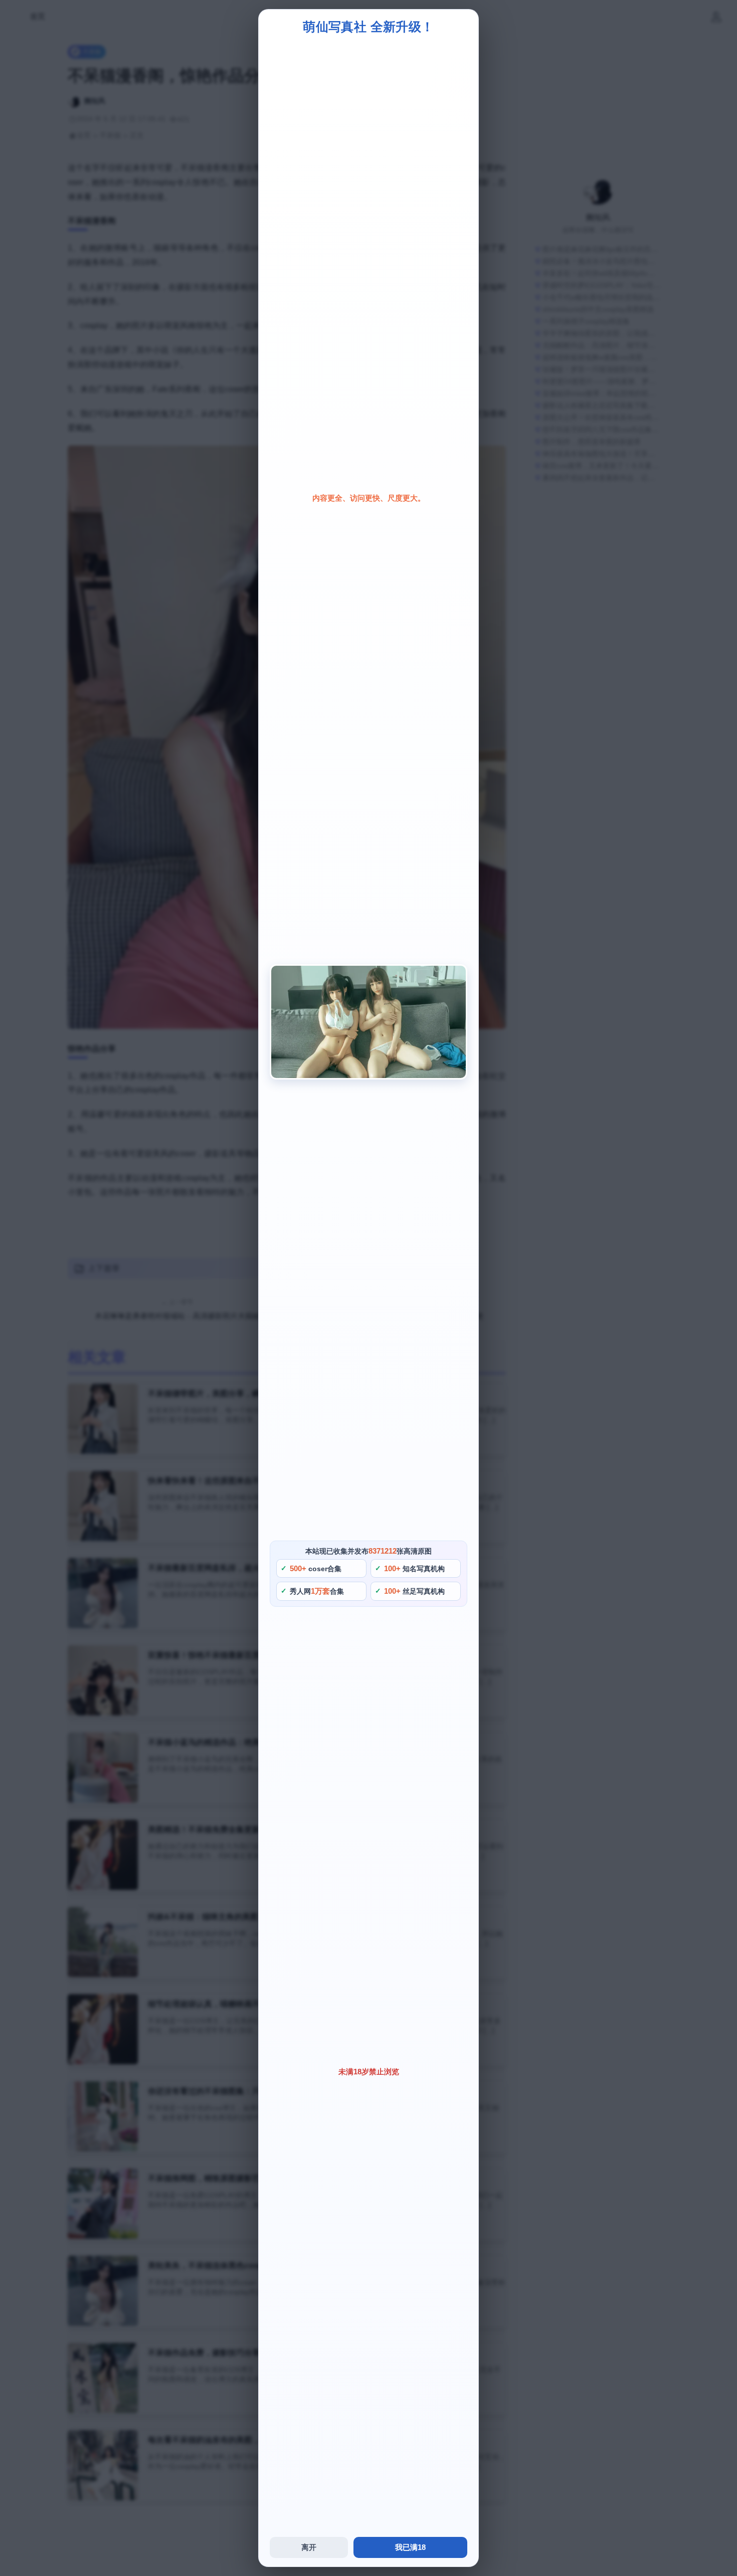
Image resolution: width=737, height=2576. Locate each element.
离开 (309, 2547)
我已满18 (410, 2547)
